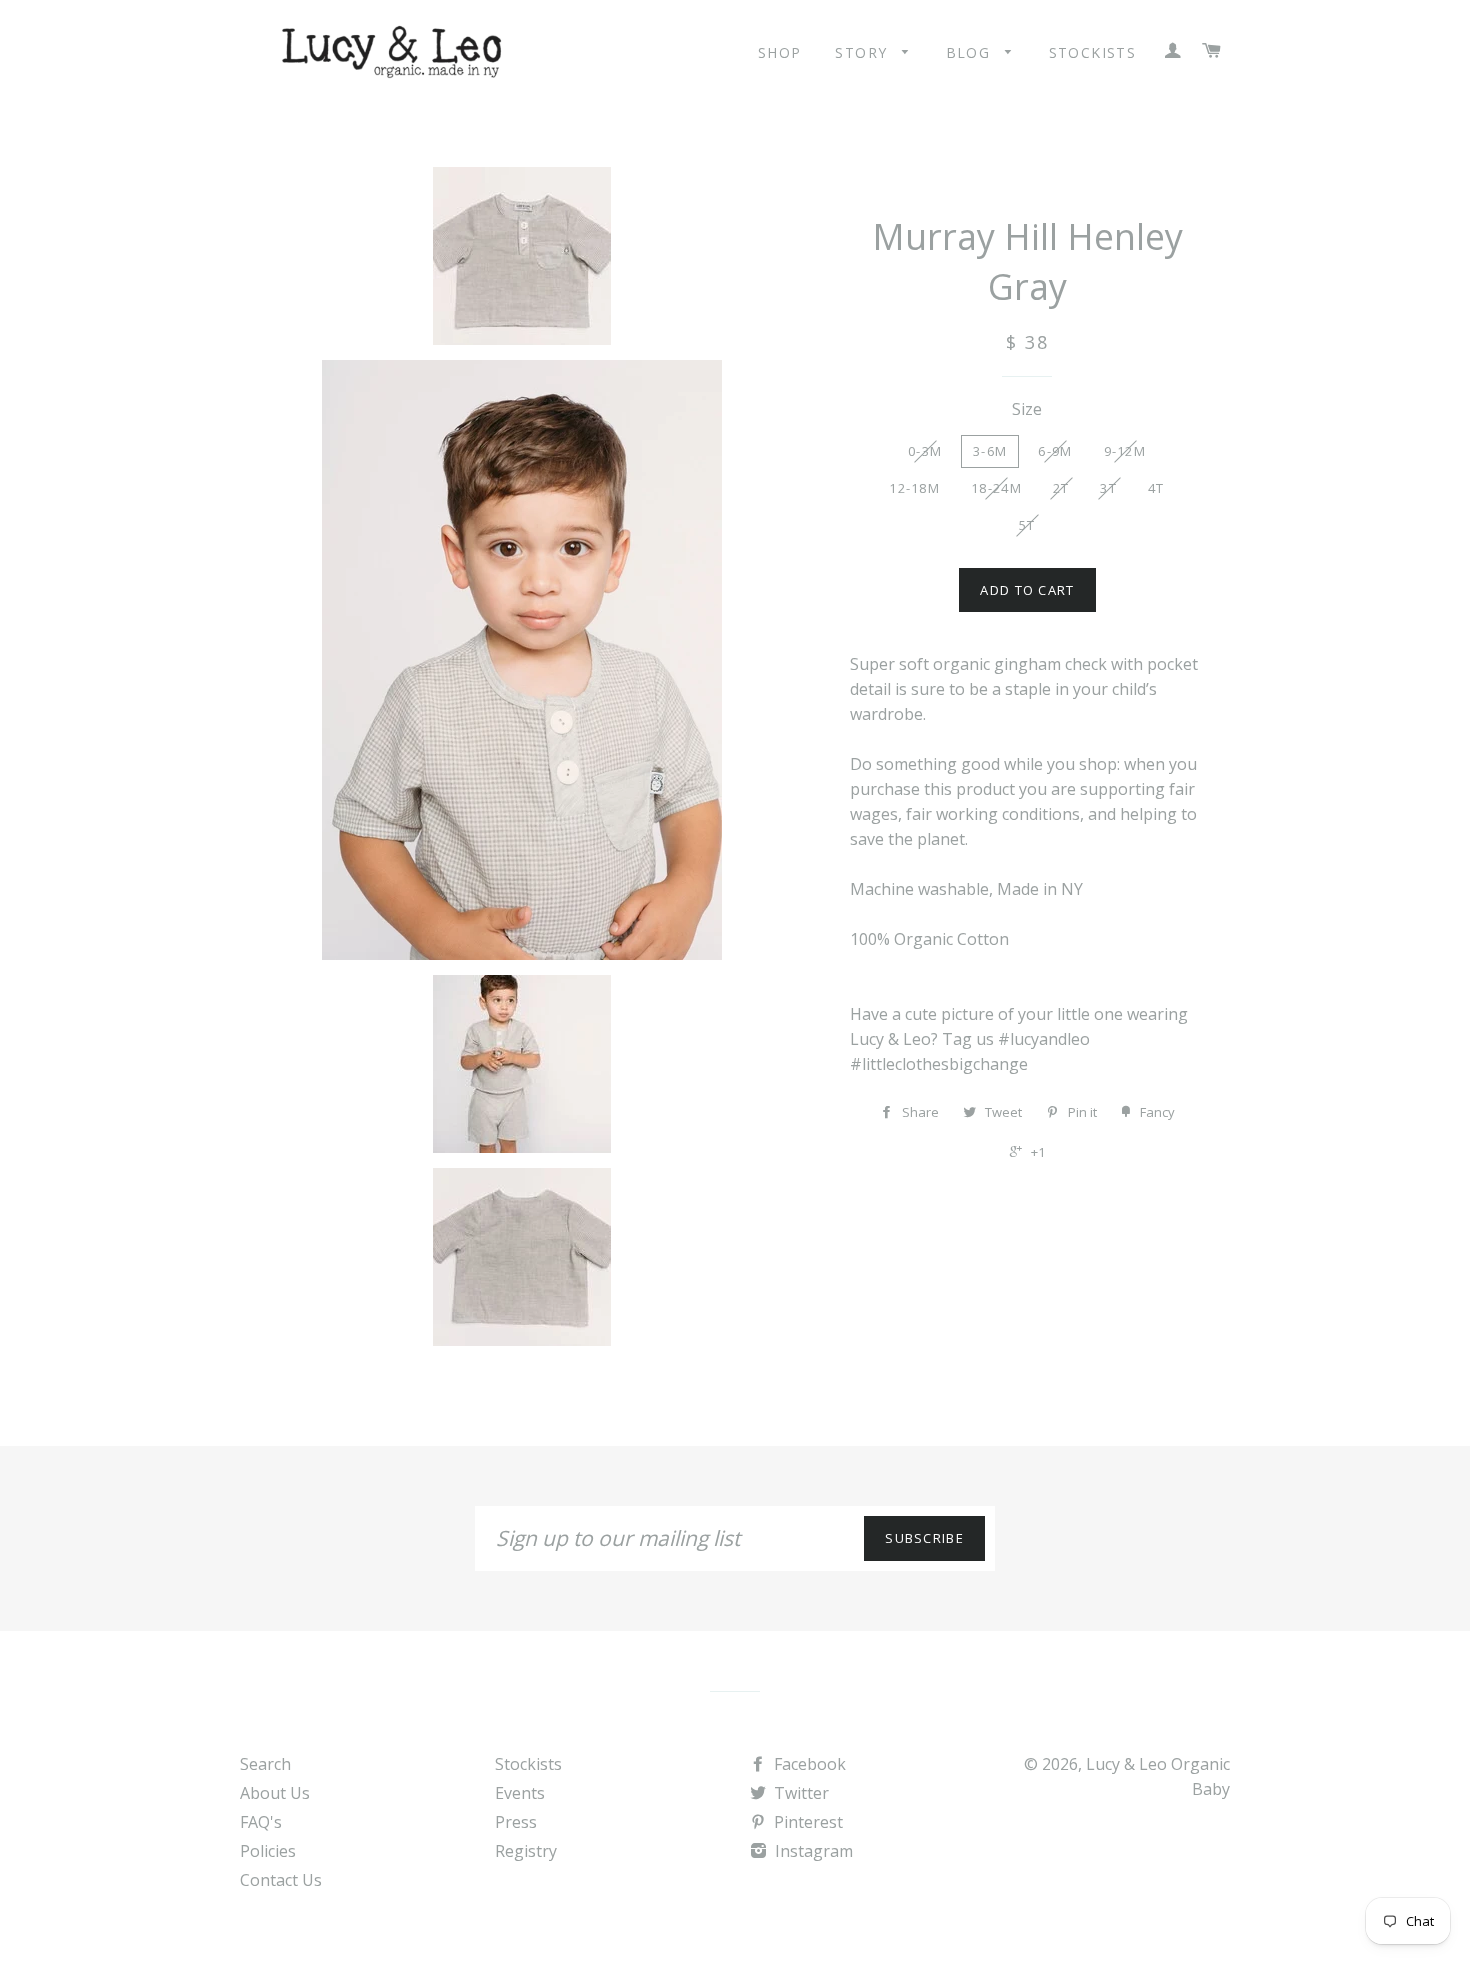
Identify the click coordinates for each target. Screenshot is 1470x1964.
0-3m (925, 451)
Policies (268, 1851)
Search (265, 1764)
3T (1108, 488)
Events (520, 1793)
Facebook (808, 1764)
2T (1061, 488)
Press (516, 1822)
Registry (526, 1851)
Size (1027, 409)
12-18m (914, 488)
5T (1027, 525)
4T (1156, 488)
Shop (780, 52)
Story (863, 52)
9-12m (1125, 451)
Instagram (812, 1851)
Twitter (799, 1793)
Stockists (1093, 52)
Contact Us (281, 1880)
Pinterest (806, 1822)
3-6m (990, 451)
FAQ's (261, 1822)
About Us (275, 1793)
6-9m (1055, 451)
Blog (971, 52)
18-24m (996, 488)
